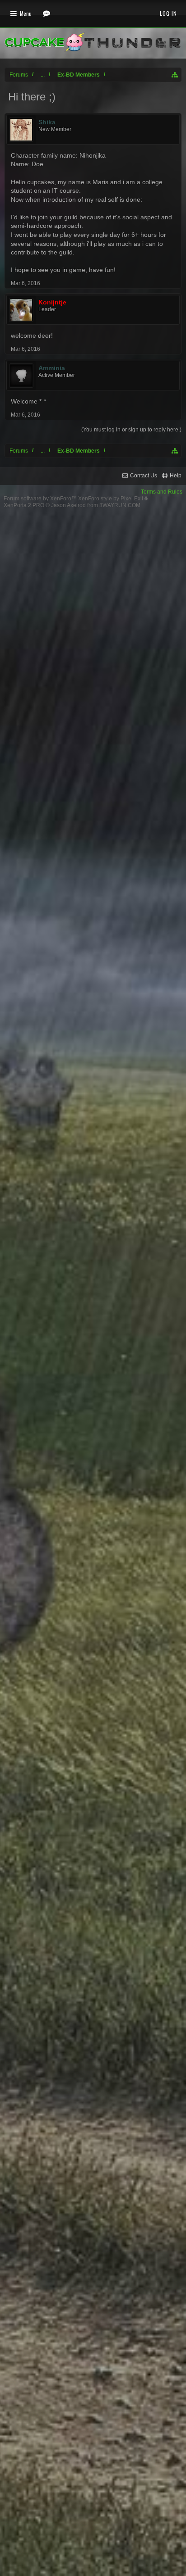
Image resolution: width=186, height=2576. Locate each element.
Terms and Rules (162, 492)
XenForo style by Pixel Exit (111, 499)
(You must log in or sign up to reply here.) (131, 430)
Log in (168, 13)
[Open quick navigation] (175, 75)
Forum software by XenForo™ (41, 499)
